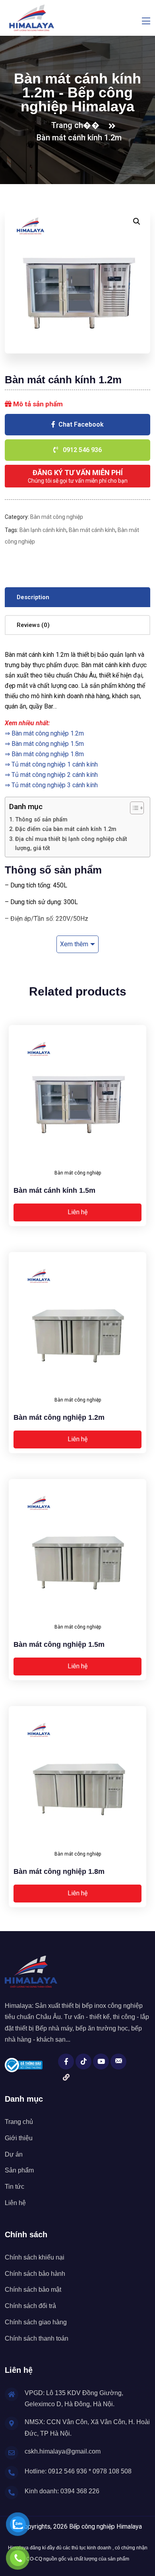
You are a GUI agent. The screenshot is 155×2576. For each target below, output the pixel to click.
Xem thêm (74, 944)
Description (33, 597)
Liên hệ (77, 1212)
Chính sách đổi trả (30, 2306)
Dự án (14, 2154)
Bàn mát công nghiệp (57, 517)
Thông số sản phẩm (41, 820)
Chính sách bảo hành (35, 2274)
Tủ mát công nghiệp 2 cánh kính (55, 775)
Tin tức (15, 2187)
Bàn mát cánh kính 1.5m (54, 1190)
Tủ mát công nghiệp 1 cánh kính (55, 764)
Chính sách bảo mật (33, 2290)
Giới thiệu (19, 2138)
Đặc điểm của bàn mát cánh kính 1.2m (66, 829)
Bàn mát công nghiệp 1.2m (48, 733)
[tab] (77, 597)
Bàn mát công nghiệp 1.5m (48, 744)
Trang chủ (19, 2122)
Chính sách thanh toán (37, 2338)
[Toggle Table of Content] (133, 808)
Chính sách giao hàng (36, 2322)
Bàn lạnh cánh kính (43, 530)
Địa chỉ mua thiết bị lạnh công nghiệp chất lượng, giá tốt (71, 844)
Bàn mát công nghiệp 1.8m (48, 754)
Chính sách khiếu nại (35, 2257)
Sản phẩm (19, 2170)
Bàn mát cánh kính (92, 530)
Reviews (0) (33, 625)
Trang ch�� (77, 125)
